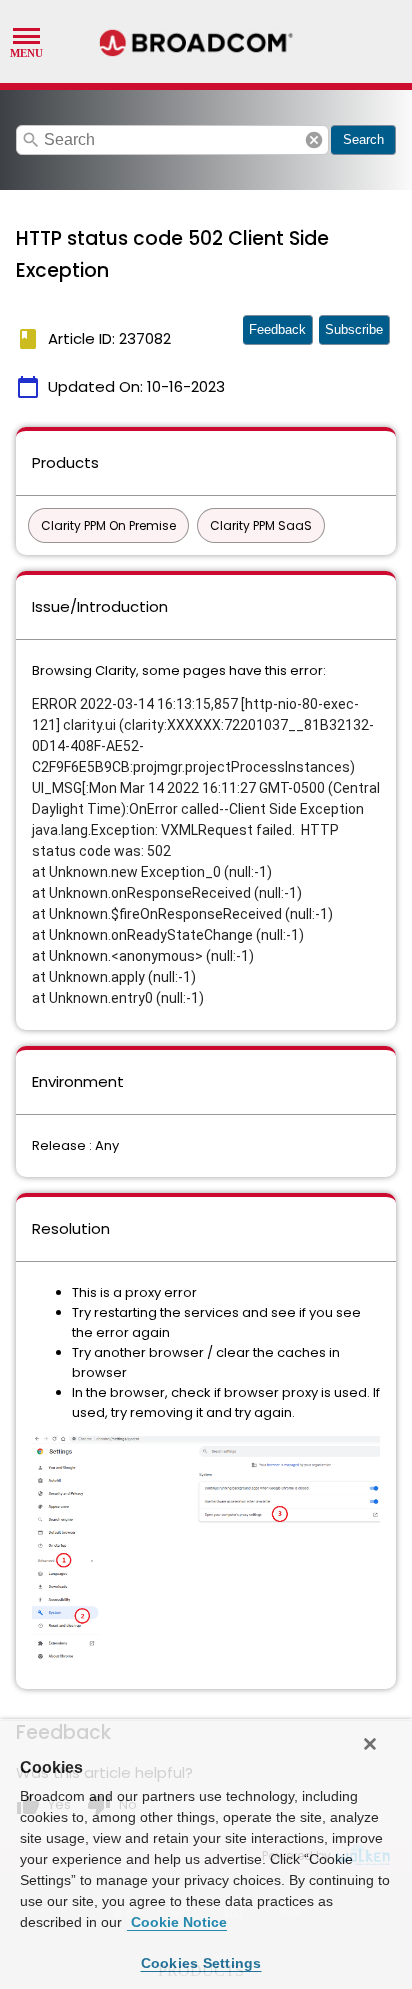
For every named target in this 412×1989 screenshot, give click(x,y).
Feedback (277, 329)
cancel (314, 140)
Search (363, 139)
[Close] (370, 1744)
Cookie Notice (177, 1922)
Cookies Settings (201, 1963)
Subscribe (354, 329)
